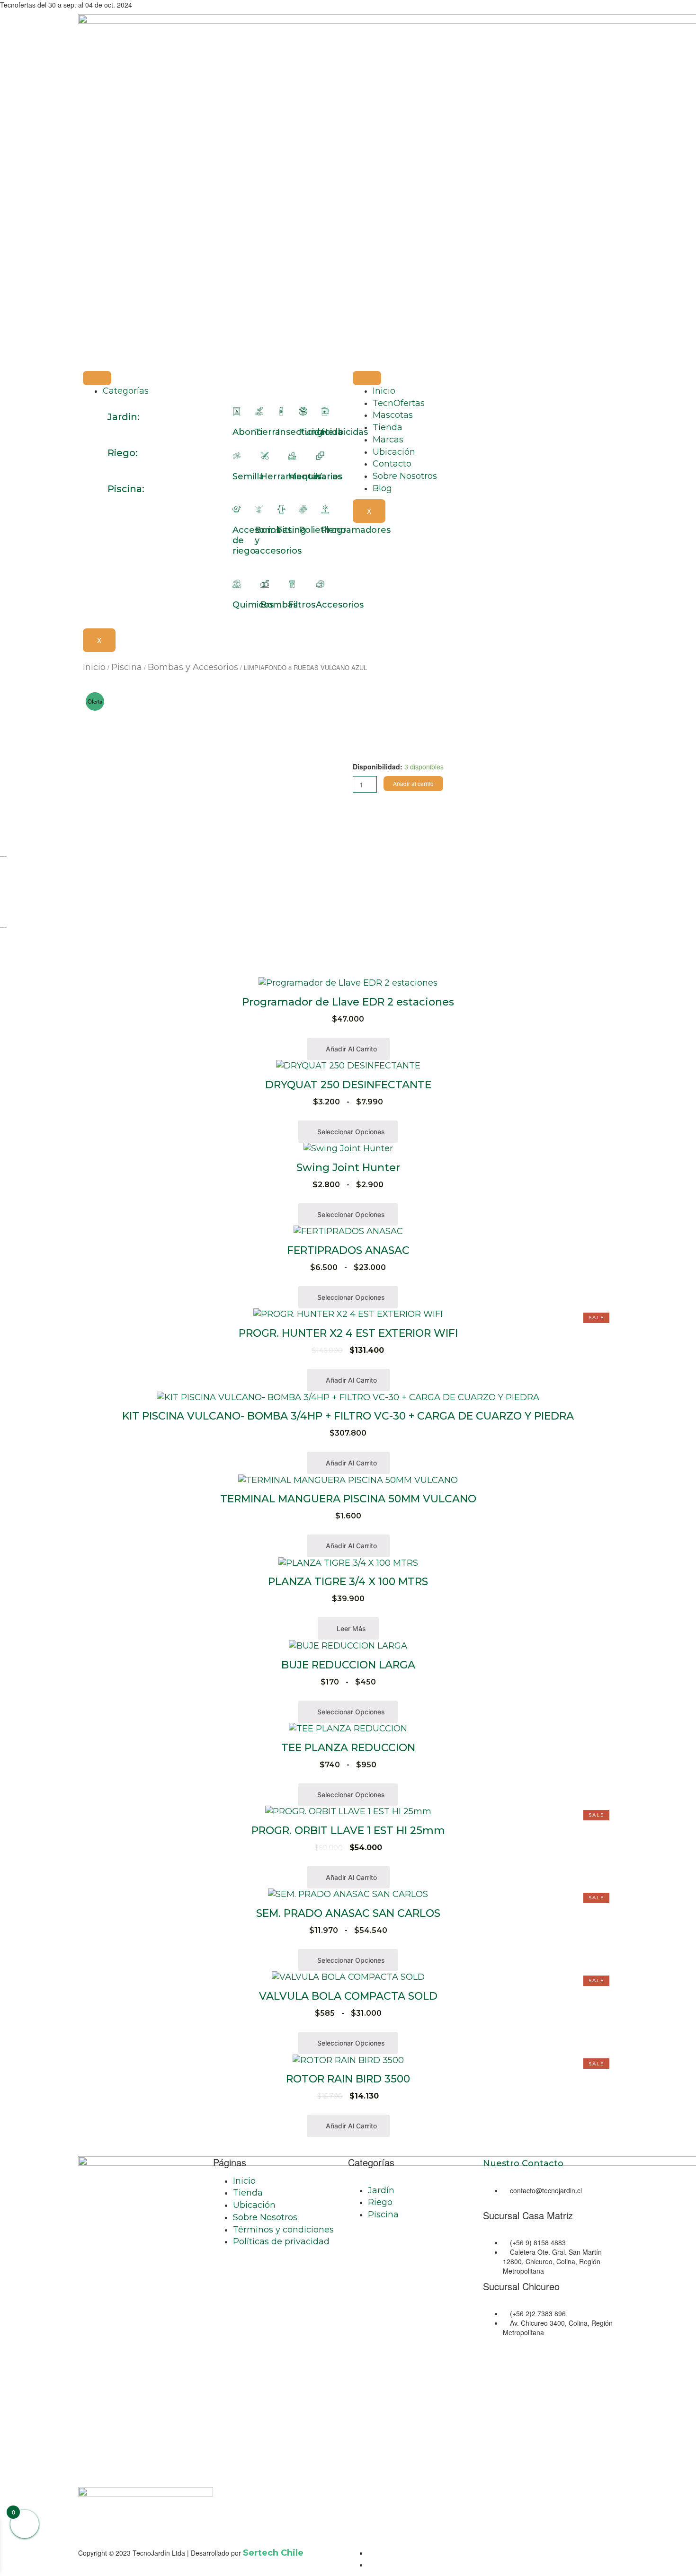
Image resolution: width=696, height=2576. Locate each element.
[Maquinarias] (292, 456)
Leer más (350, 1628)
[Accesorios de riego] (237, 509)
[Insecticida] (281, 411)
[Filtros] (292, 584)
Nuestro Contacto (523, 2163)
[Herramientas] (265, 456)
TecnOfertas (399, 403)
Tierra (268, 432)
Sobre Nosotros (405, 476)
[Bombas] (265, 584)
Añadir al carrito (413, 783)
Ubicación (394, 452)
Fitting (292, 530)
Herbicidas (344, 432)
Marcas (388, 440)
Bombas (279, 605)
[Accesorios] (320, 584)
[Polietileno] (303, 509)
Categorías (126, 391)
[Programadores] (325, 509)
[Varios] (320, 456)
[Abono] (237, 411)
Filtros (302, 605)
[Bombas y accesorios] (259, 509)
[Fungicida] (303, 411)
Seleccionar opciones (350, 1132)
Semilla (248, 476)
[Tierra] (259, 411)
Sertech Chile (273, 2553)
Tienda (388, 427)
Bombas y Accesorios (193, 667)
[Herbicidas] (325, 411)
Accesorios (340, 605)
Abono (247, 432)
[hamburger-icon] (97, 378)
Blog (382, 488)
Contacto (392, 464)
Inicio (384, 391)
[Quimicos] (237, 584)
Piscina (127, 667)
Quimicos (253, 605)
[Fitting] (281, 509)
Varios (329, 476)
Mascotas (393, 415)
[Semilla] (237, 456)
